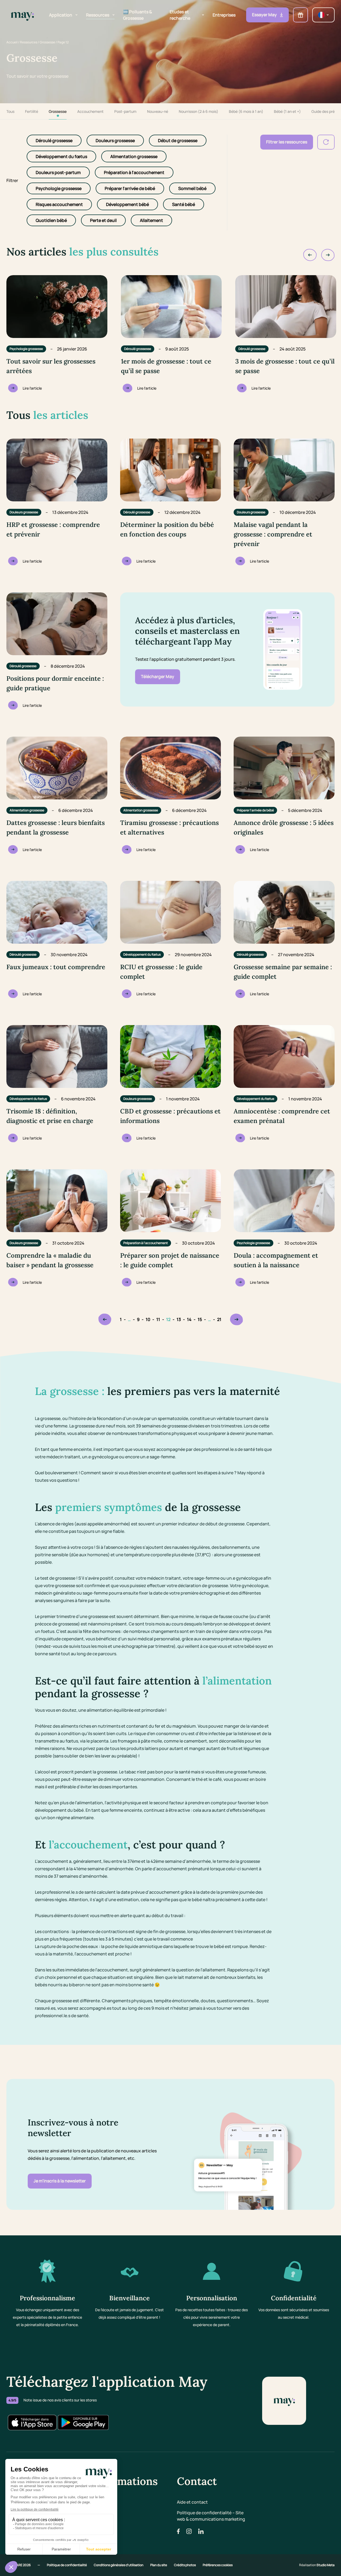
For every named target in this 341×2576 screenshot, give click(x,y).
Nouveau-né (158, 111)
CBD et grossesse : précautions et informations (170, 1116)
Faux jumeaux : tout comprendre (56, 967)
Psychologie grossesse (59, 188)
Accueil (12, 42)
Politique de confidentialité (67, 2565)
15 (200, 1319)
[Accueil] (22, 15)
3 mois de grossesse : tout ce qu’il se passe (285, 366)
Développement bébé (127, 204)
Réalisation (317, 2565)
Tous (10, 111)
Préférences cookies (218, 2565)
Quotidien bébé (51, 220)
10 (148, 1319)
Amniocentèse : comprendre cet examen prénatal (282, 1116)
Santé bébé (184, 204)
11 (158, 1319)
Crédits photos (185, 2565)
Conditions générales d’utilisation (119, 2565)
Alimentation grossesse (134, 156)
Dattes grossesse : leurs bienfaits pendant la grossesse (56, 827)
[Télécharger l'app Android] (83, 2422)
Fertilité (32, 111)
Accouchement (90, 111)
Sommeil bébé (192, 188)
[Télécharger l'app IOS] (32, 2422)
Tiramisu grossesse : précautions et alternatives (169, 827)
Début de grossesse (178, 141)
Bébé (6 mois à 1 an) (246, 111)
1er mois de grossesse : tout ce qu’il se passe (166, 366)
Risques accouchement (59, 204)
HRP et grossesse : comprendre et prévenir (53, 529)
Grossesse (47, 42)
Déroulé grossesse (54, 141)
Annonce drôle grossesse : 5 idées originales (284, 827)
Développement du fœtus (61, 156)
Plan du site (159, 2565)
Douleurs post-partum (58, 172)
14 (189, 1319)
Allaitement (151, 220)
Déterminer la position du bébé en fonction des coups (167, 529)
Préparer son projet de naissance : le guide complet (170, 1260)
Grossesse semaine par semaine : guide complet (283, 972)
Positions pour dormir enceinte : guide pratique (55, 683)
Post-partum (125, 111)
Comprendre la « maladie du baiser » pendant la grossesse (50, 1260)
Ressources (29, 42)
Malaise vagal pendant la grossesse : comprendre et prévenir (273, 534)
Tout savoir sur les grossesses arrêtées (51, 366)
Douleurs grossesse (115, 141)
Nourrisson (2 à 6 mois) (198, 111)
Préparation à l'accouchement (134, 172)
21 (219, 1319)
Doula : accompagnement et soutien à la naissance (276, 1260)
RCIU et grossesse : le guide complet (161, 972)
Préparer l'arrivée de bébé (130, 188)
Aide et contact (192, 2502)
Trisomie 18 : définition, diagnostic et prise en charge (50, 1116)
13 (179, 1319)
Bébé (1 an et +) (287, 111)
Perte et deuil (103, 220)
